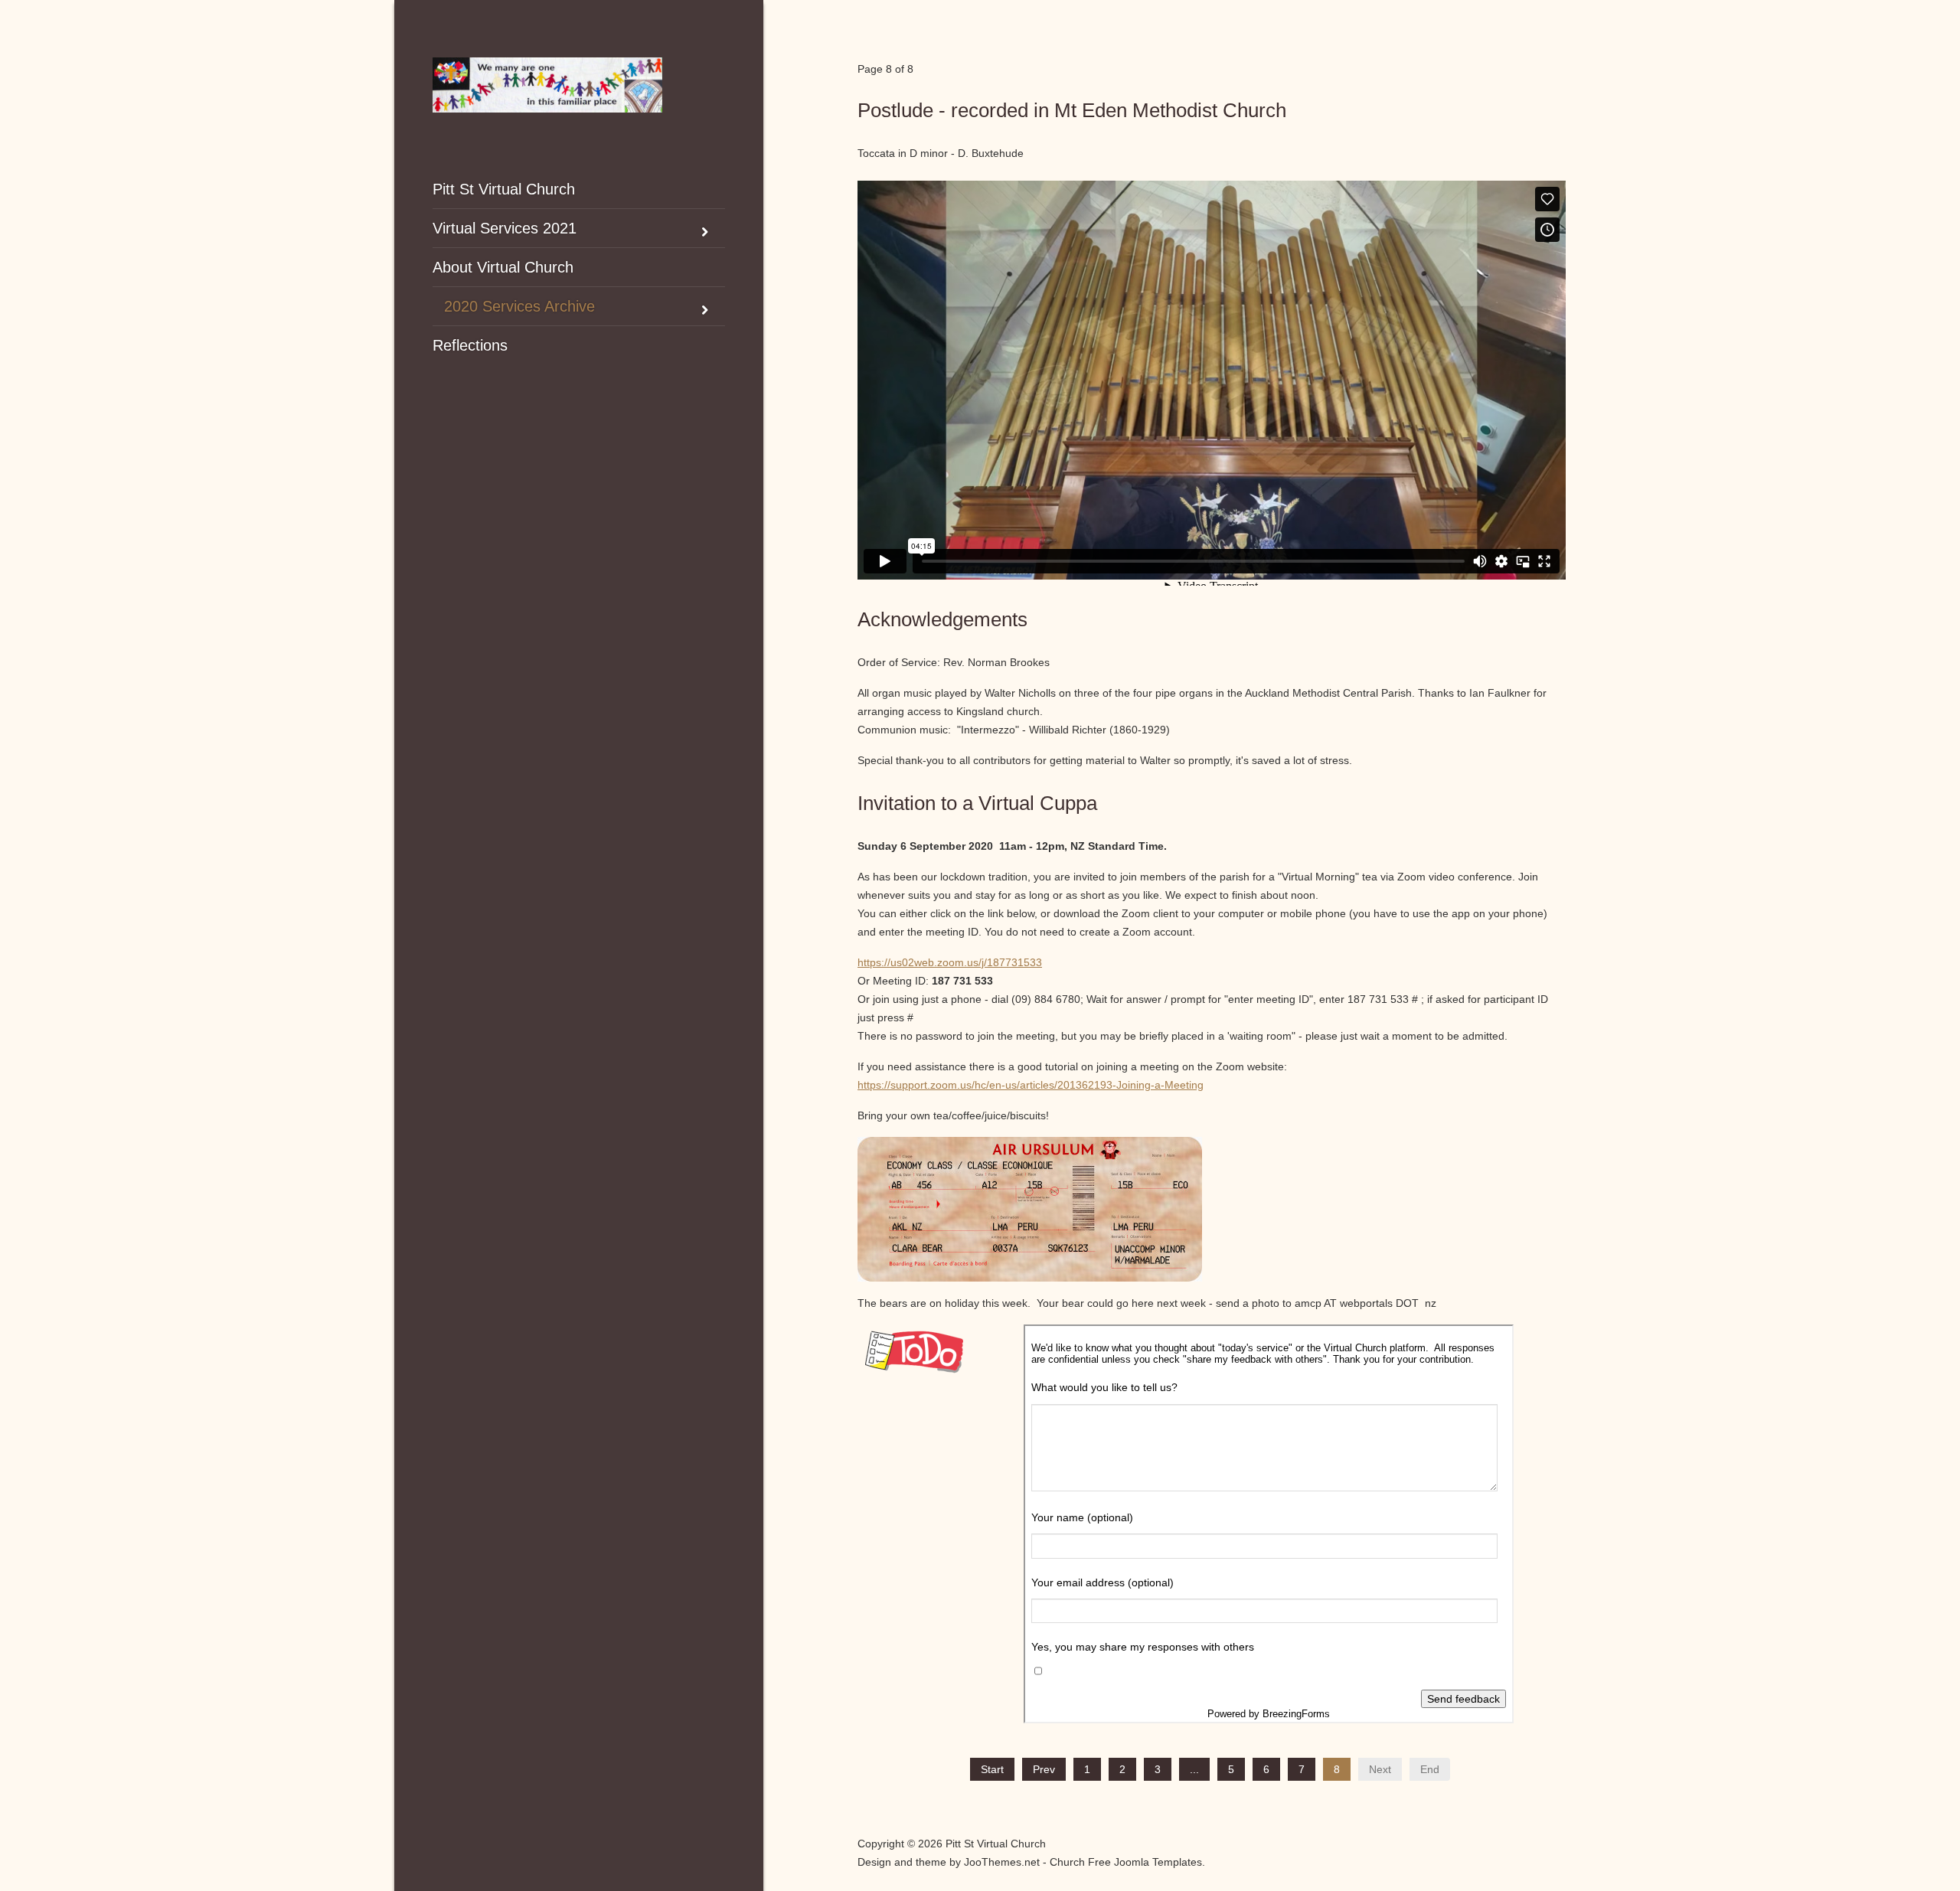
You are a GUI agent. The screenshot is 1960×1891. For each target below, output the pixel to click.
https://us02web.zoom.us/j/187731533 (950, 962)
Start (992, 1769)
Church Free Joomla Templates (1126, 1862)
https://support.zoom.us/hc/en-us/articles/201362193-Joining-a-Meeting (1031, 1085)
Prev (1044, 1769)
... (1194, 1769)
